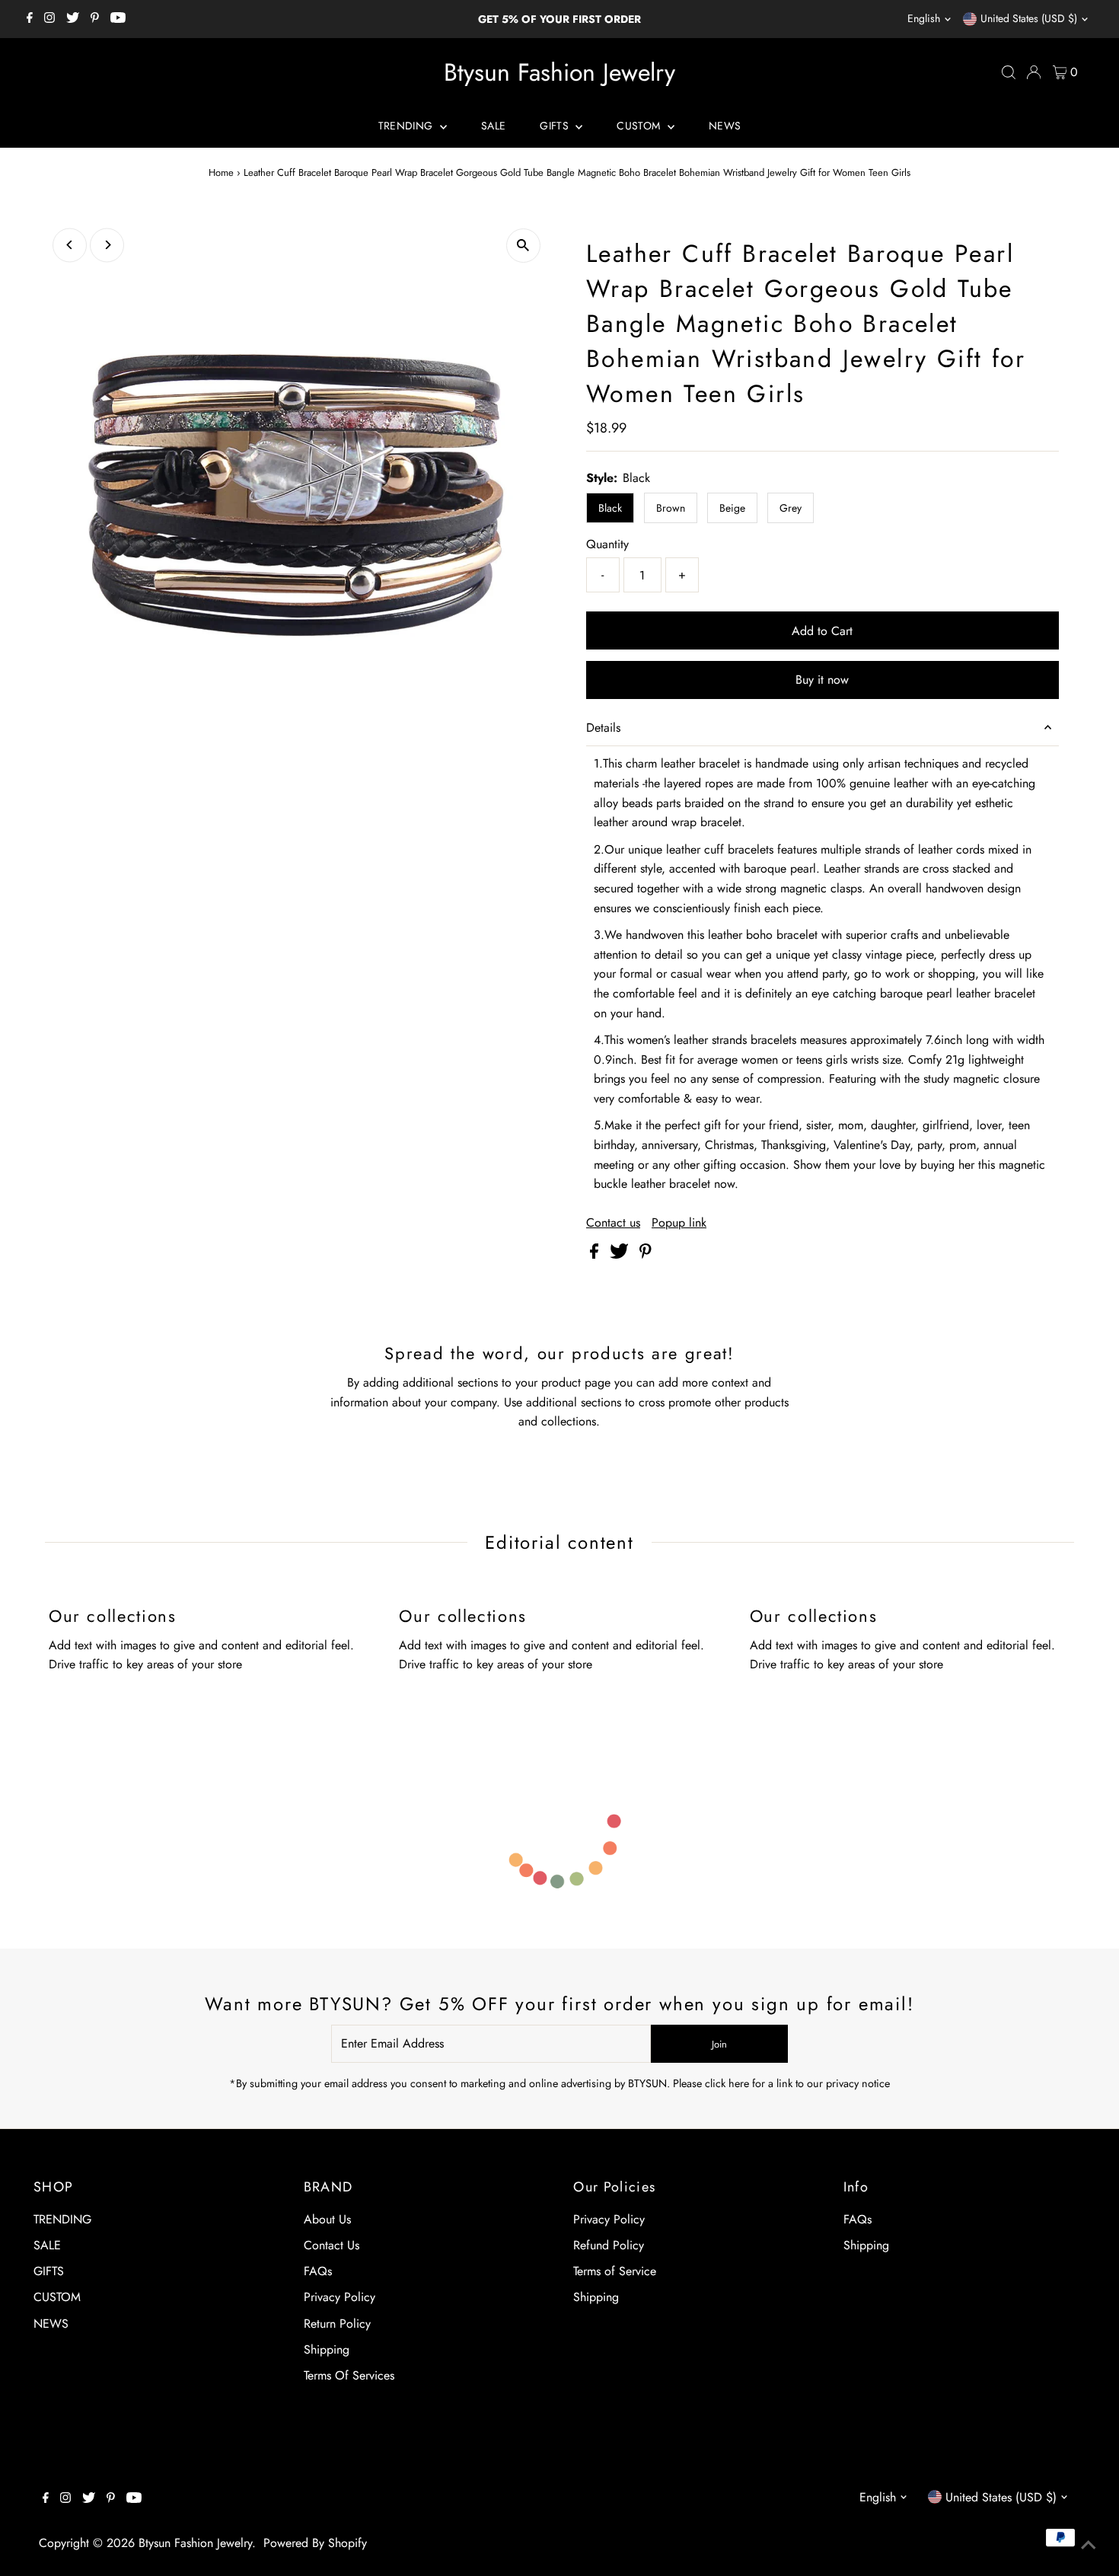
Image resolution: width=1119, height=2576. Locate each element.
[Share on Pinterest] (646, 1254)
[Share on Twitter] (621, 1254)
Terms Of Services (349, 2375)
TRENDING (407, 126)
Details (603, 728)
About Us (327, 2219)
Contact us (613, 1223)
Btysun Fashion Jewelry (559, 72)
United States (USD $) (1029, 18)
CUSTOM (640, 126)
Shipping (327, 2349)
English (924, 18)
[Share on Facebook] (596, 1254)
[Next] (107, 245)
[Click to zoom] (523, 246)
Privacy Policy (340, 2297)
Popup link (679, 1223)
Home (221, 172)
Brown (671, 508)
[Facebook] (30, 19)
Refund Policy (609, 2245)
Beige (732, 508)
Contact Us (332, 2245)
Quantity (607, 544)
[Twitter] (73, 19)
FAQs (318, 2271)
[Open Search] (1009, 72)
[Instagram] (49, 19)
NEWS (725, 126)
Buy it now (822, 680)
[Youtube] (118, 19)
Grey (791, 508)
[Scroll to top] (1089, 2546)
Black (610, 508)
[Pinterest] (95, 19)
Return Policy (337, 2324)
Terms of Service (615, 2271)
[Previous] (70, 245)
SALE (493, 126)
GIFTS (556, 126)
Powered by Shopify (315, 2543)
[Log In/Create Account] (1034, 72)
